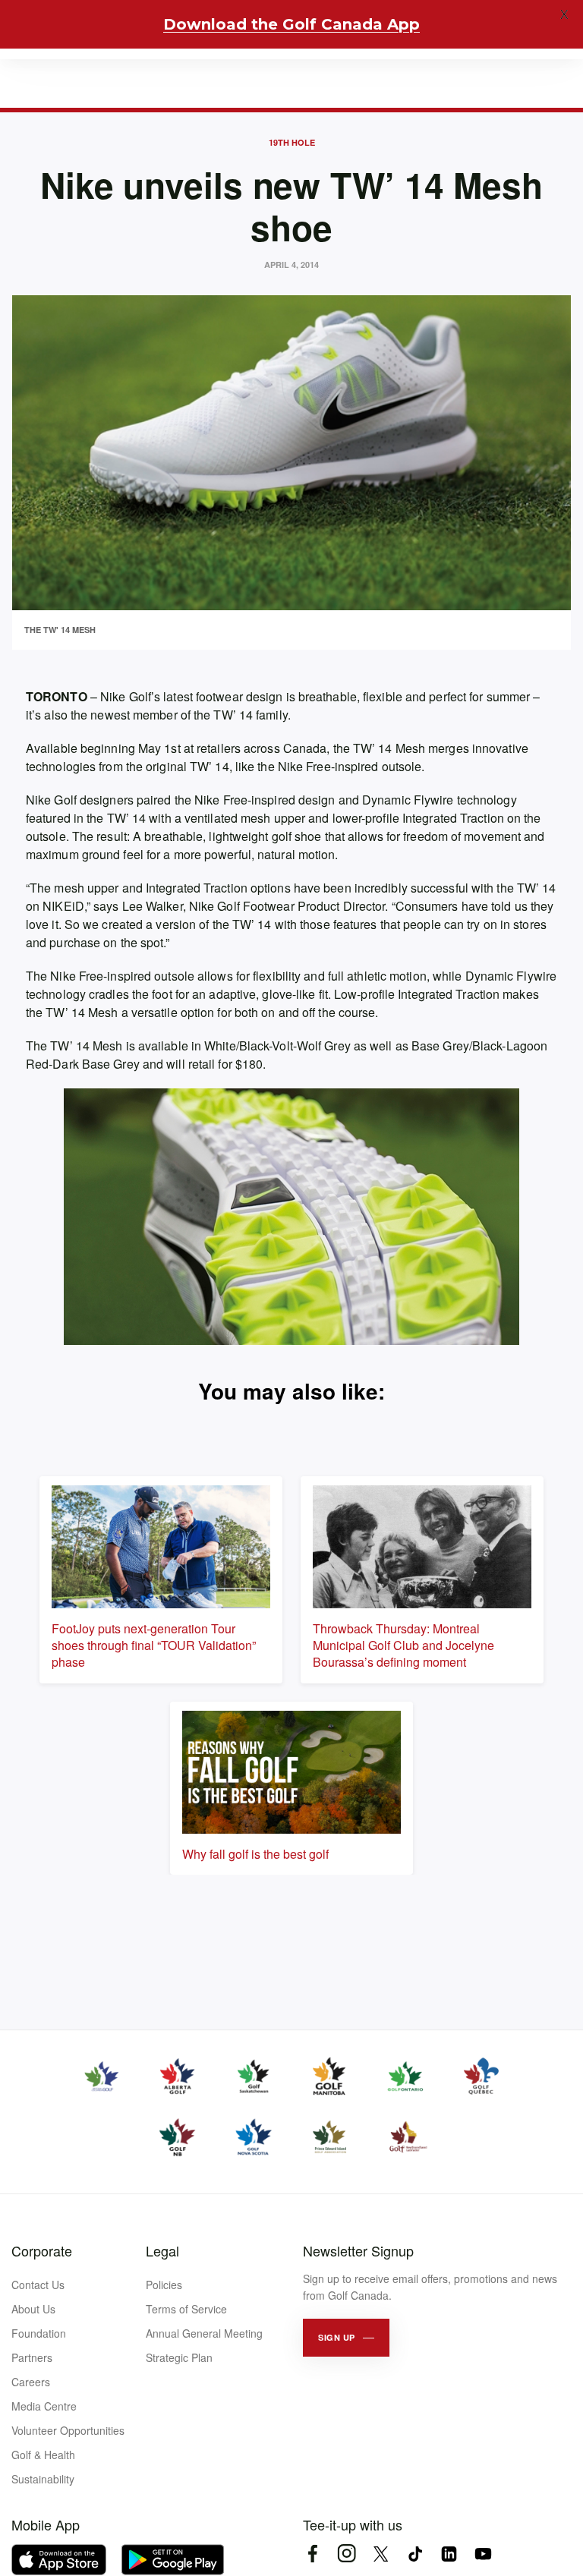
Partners (32, 2357)
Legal (162, 2250)
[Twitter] (381, 2554)
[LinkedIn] (449, 2554)
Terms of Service (186, 2309)
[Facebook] (312, 2554)
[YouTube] (483, 2554)
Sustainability (43, 2479)
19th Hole (292, 142)
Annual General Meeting (204, 2333)
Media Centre (44, 2406)
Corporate (42, 2250)
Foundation (39, 2333)
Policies (164, 2285)
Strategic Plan (179, 2357)
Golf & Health (43, 2455)
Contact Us (38, 2285)
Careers (31, 2382)
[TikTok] (415, 2554)
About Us (33, 2309)
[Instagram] (347, 2554)
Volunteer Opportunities (68, 2430)
